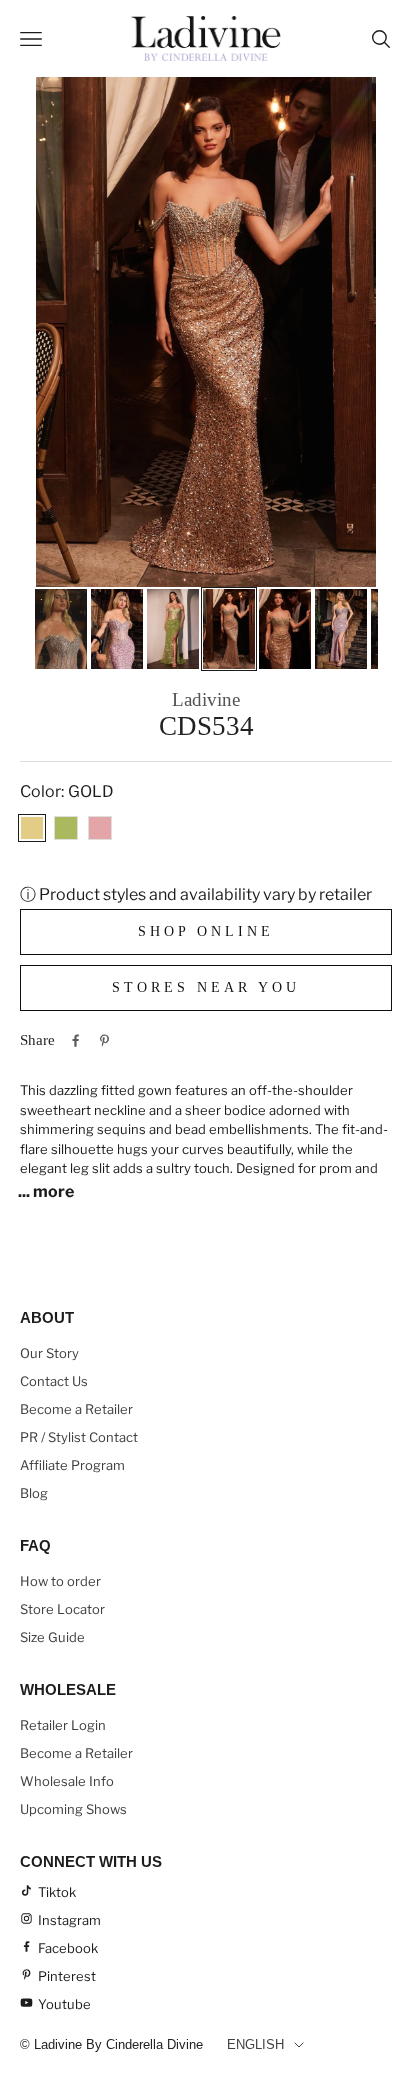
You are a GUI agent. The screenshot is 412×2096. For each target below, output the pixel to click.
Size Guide (52, 1637)
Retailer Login (63, 1725)
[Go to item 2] (117, 629)
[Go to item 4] (229, 629)
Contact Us (54, 1381)
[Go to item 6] (341, 629)
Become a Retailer (76, 1409)
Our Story (49, 1353)
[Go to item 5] (285, 629)
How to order (60, 1581)
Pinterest (67, 1976)
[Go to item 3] (173, 629)
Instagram (69, 1920)
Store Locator (62, 1609)
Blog (34, 1493)
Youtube (64, 2004)
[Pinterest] (104, 1040)
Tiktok (57, 1892)
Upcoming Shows (73, 1809)
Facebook (68, 1948)
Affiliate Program (72, 1465)
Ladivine (206, 699)
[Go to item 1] (61, 629)
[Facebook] (75, 1040)
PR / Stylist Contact (79, 1437)
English (255, 2044)
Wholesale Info (67, 1781)
